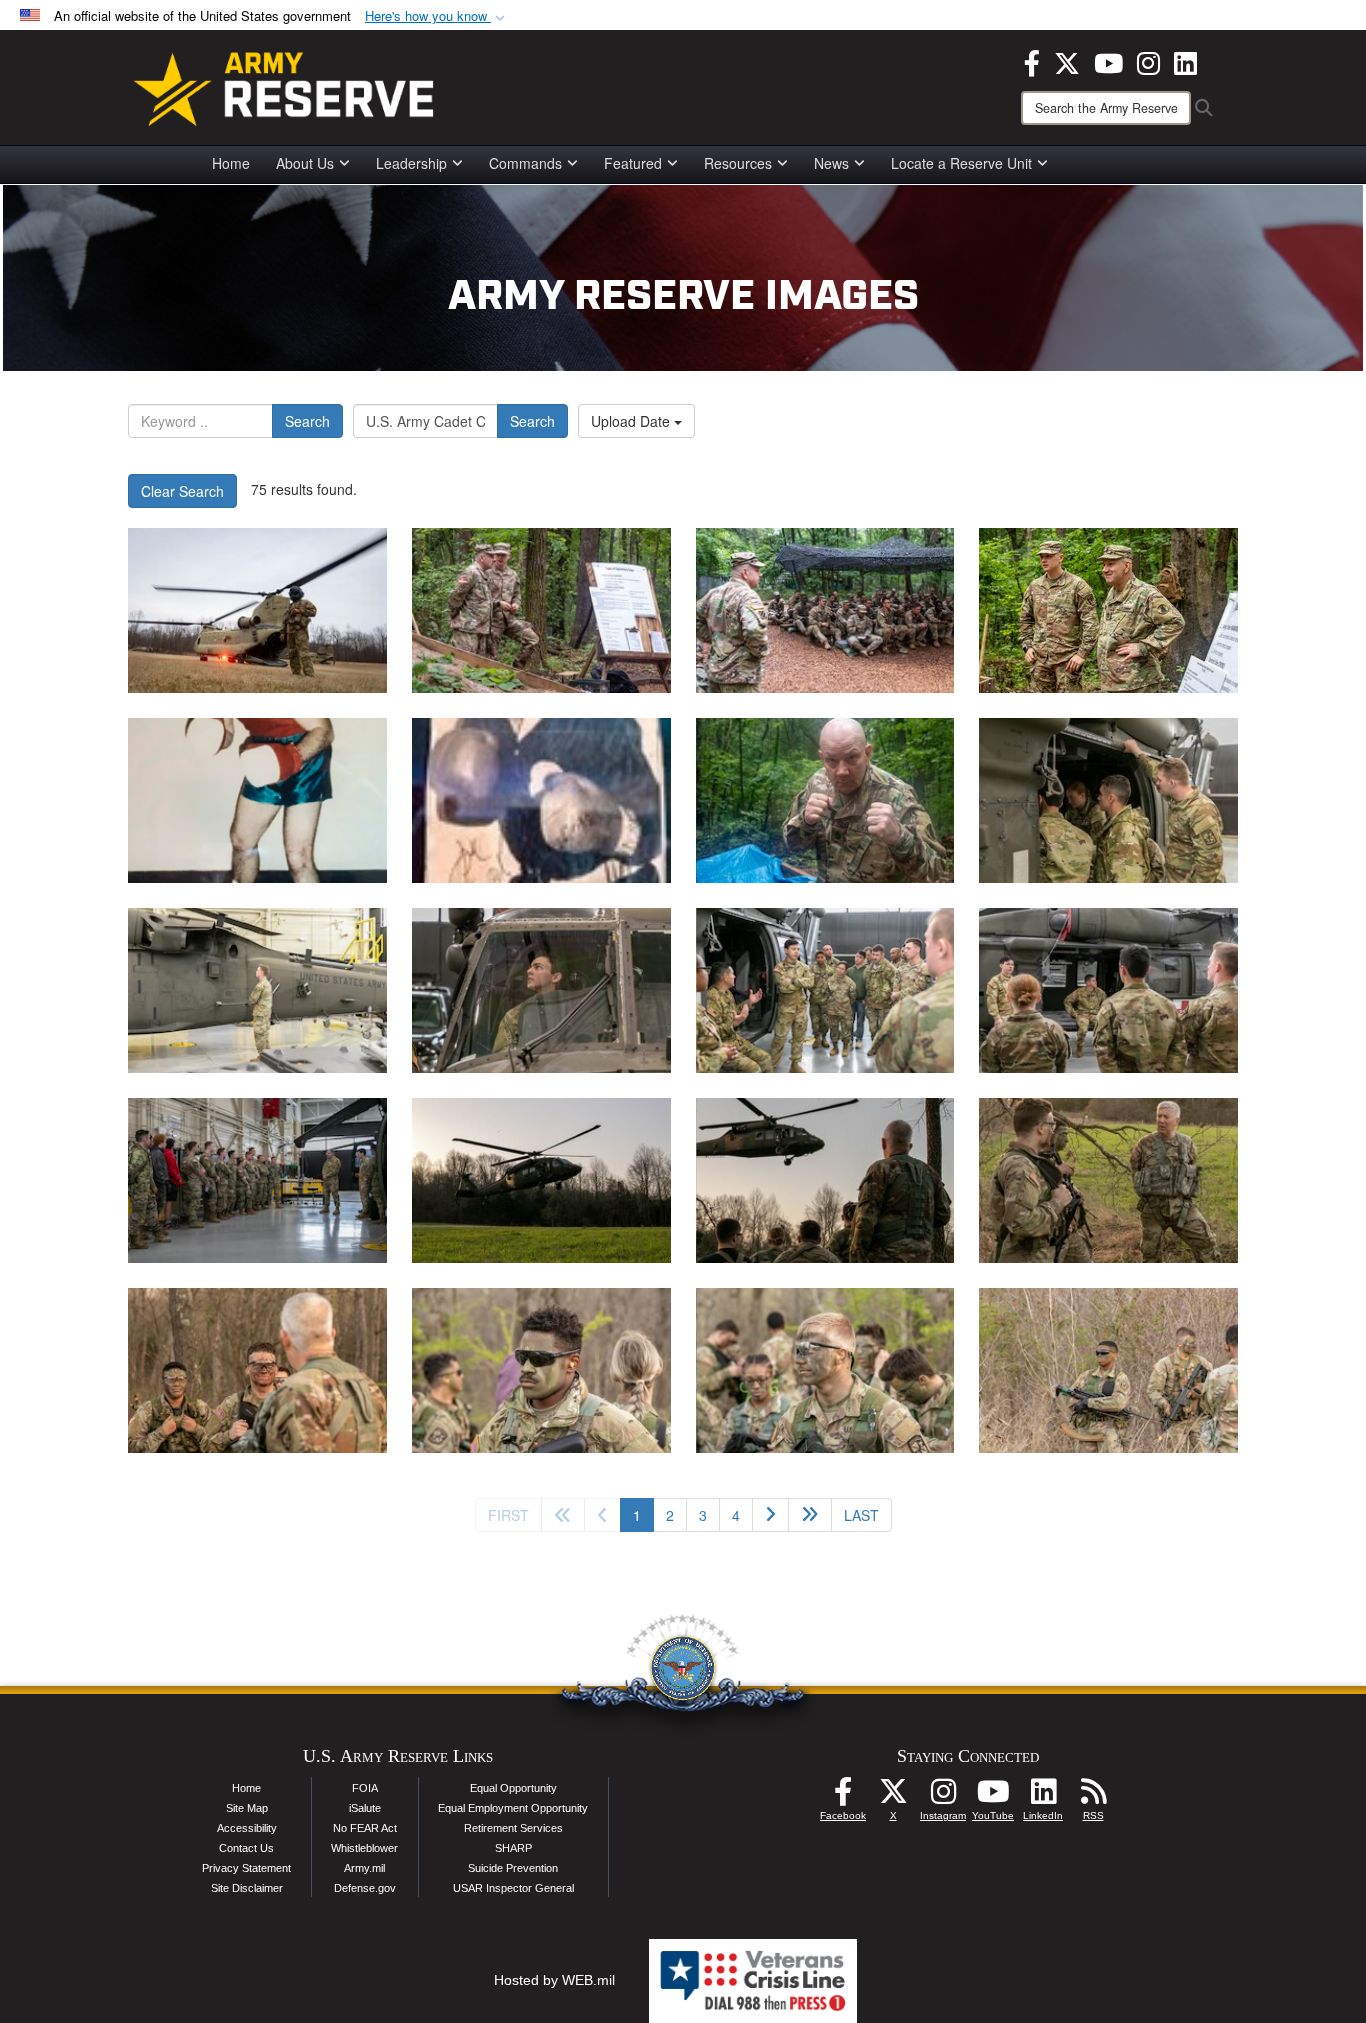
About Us (305, 163)
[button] (437, 16)
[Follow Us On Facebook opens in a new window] (843, 1797)
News (831, 163)
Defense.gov (365, 1888)
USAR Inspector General (513, 1888)
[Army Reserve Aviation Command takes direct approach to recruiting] (1108, 800)
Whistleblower (364, 1848)
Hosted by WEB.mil (554, 1980)
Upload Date (632, 421)
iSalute (365, 1808)
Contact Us (246, 1848)
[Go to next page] (770, 1515)
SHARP (513, 1848)
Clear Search (182, 491)
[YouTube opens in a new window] (1108, 61)
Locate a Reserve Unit (961, 163)
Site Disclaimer (247, 1888)
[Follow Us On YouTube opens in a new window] (993, 1797)
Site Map (247, 1808)
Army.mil (364, 1868)
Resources (738, 163)
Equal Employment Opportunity (513, 1808)
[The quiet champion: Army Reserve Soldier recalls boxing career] (541, 610)
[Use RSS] (1093, 1797)
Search (307, 421)
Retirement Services (513, 1828)
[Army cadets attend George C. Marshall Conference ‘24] (257, 610)
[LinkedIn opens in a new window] (1185, 61)
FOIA (365, 1788)
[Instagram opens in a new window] (1148, 61)
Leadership (411, 163)
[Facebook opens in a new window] (1032, 61)
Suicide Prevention (513, 1868)
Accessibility (247, 1828)
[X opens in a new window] (1067, 61)
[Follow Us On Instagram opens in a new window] (943, 1797)
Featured (633, 163)
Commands (525, 163)
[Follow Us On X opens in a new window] (893, 1797)
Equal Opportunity (513, 1788)
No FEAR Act (365, 1828)
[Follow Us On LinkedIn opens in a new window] (1043, 1797)
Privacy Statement (246, 1868)
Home (231, 163)
